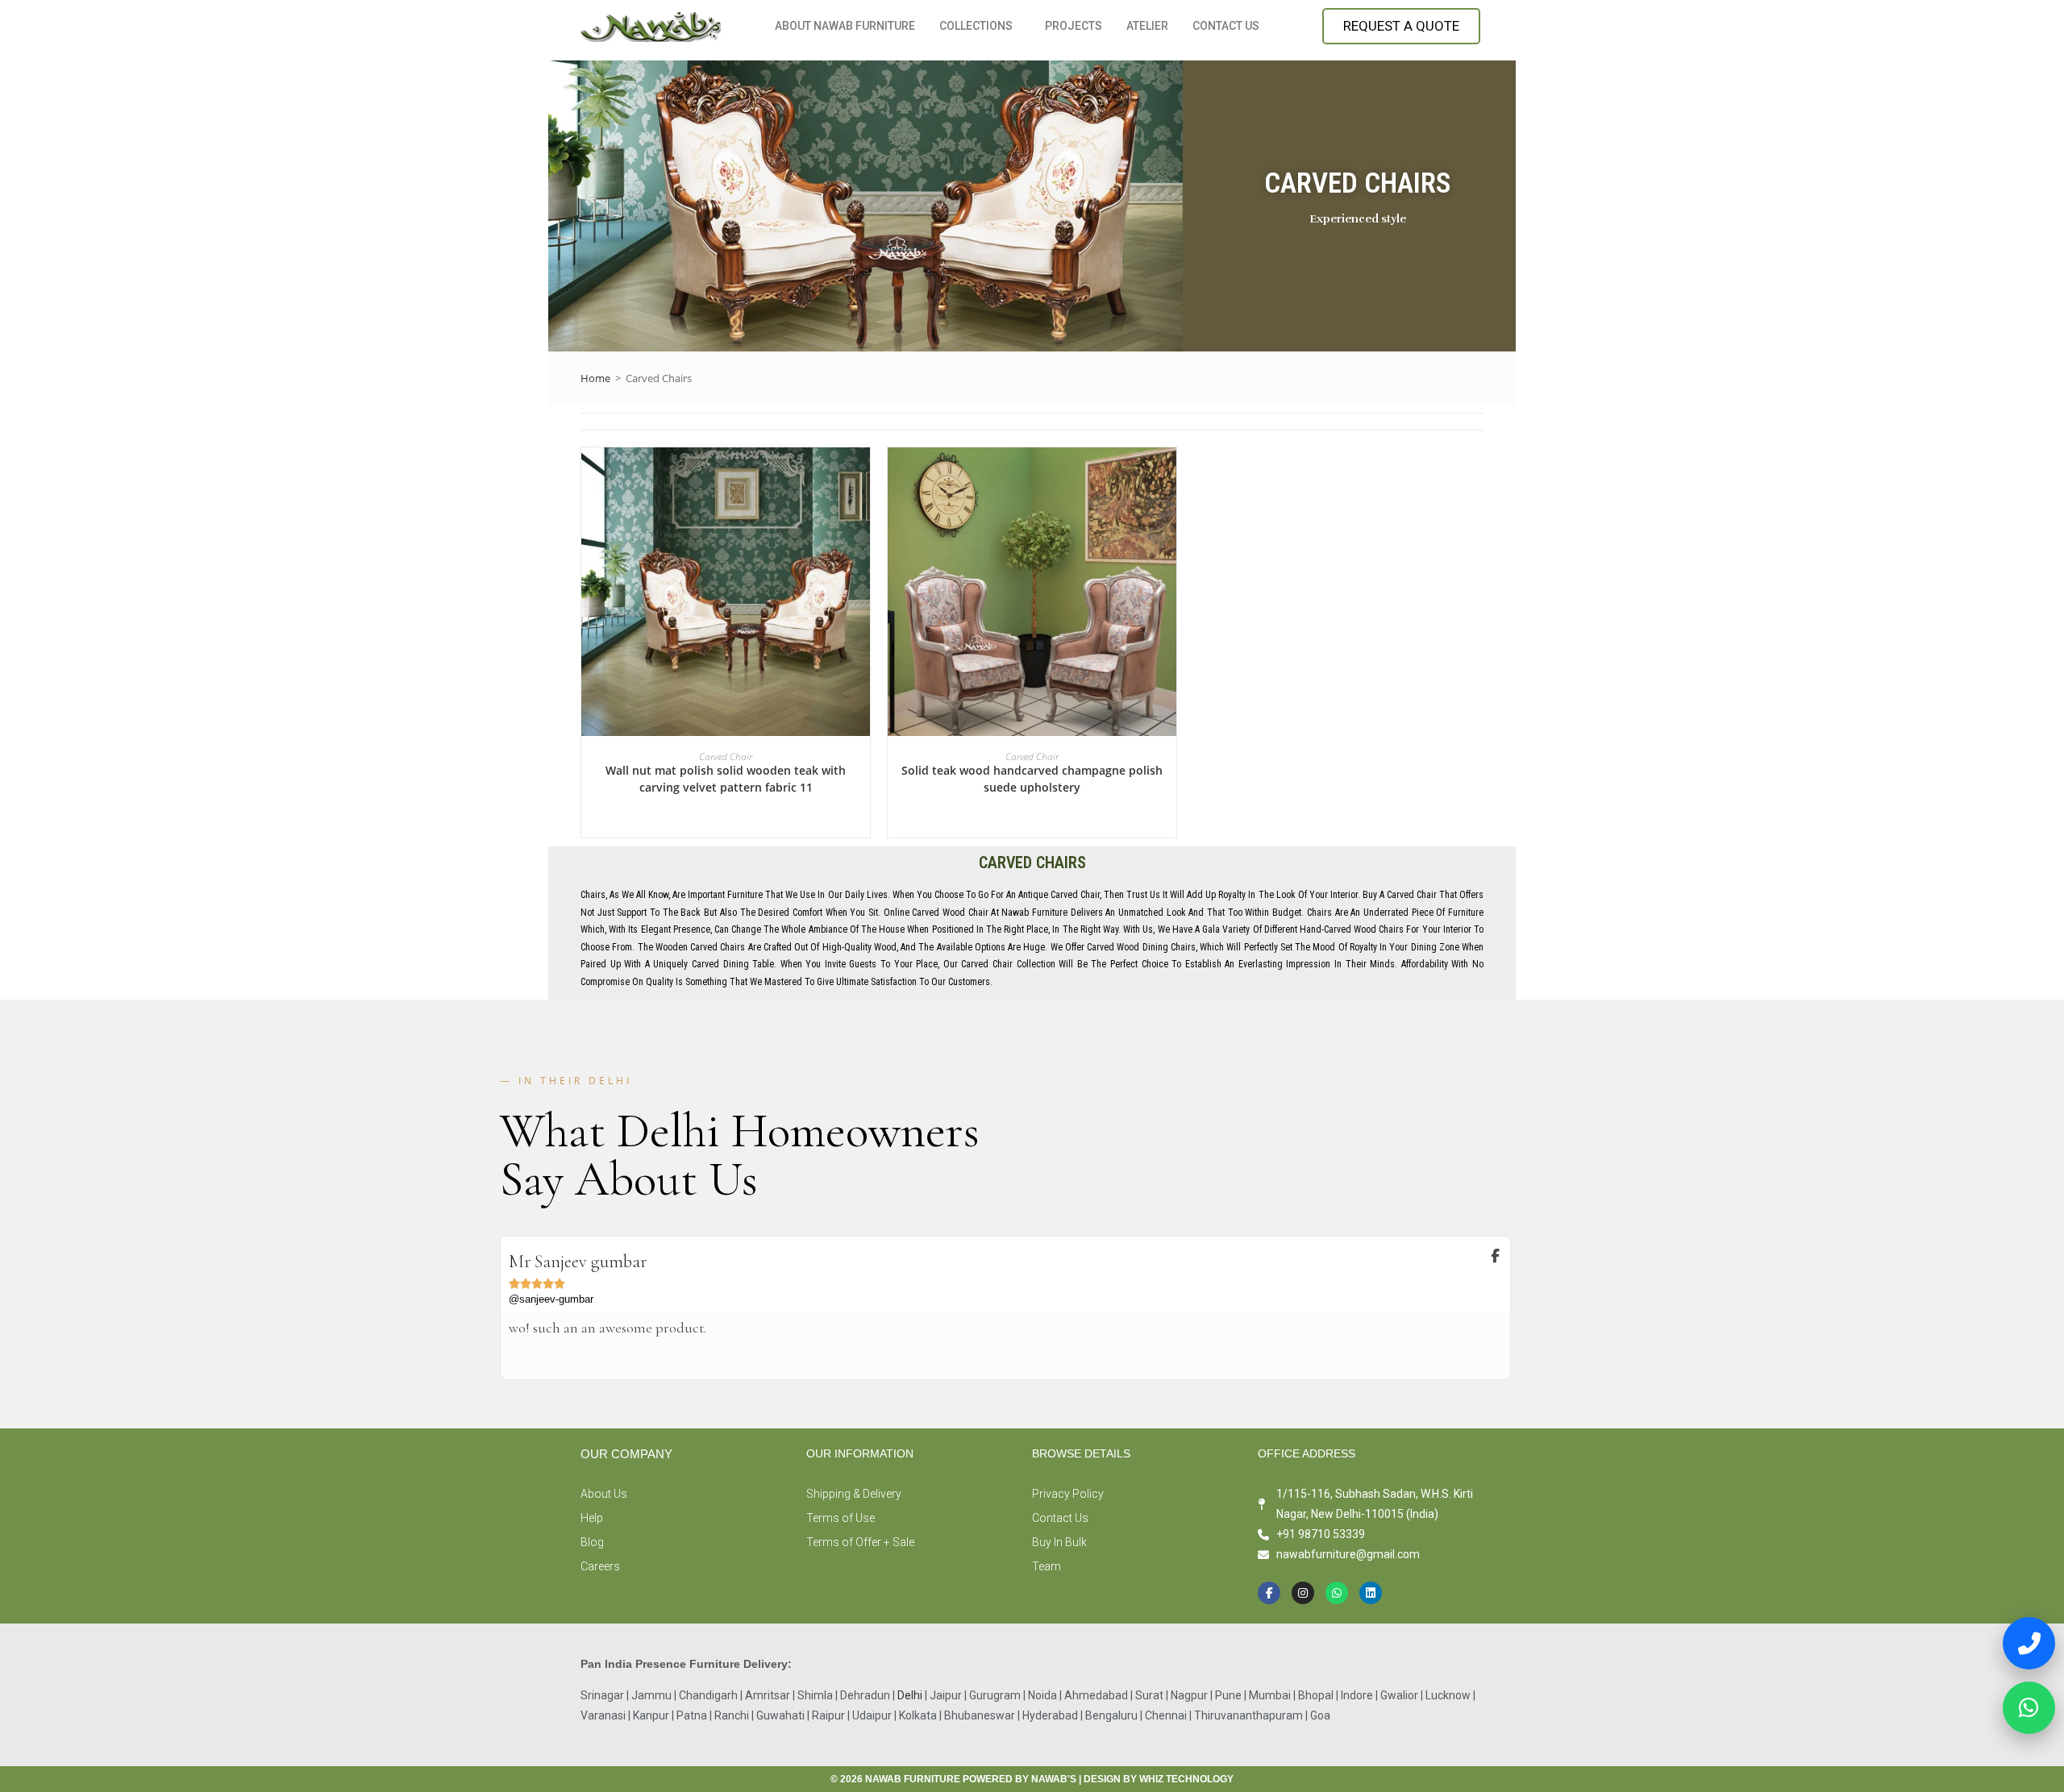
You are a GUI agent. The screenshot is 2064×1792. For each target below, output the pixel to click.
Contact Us (1226, 26)
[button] (980, 26)
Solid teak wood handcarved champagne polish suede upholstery (1032, 779)
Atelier (1147, 26)
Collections (976, 26)
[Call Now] (2029, 1638)
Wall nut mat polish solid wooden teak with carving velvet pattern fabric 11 (726, 779)
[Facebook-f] (1269, 1593)
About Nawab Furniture (845, 26)
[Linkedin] (1371, 1593)
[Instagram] (1303, 1593)
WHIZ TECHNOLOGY (1186, 1779)
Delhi (911, 1695)
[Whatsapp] (1337, 1593)
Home (595, 378)
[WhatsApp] (2029, 1703)
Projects (1074, 26)
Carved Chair (726, 757)
